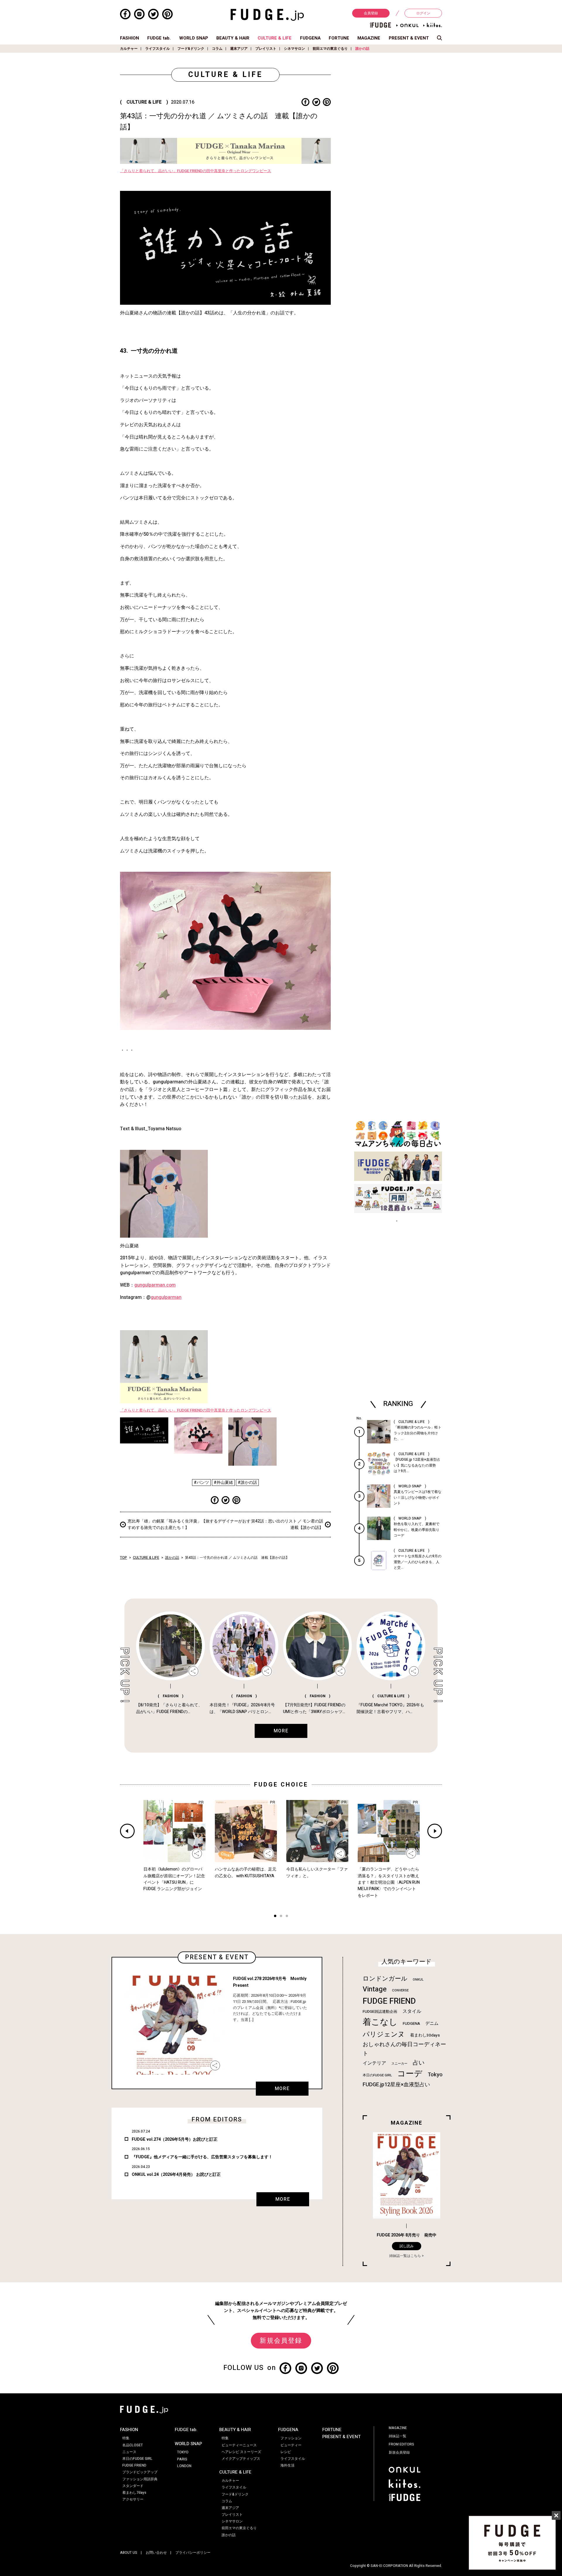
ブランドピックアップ (140, 2472)
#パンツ (201, 1483)
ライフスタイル (157, 49)
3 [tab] (287, 1917)
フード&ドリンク (191, 49)
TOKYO (183, 2452)
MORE (282, 2089)
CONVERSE (400, 1990)
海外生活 (287, 2465)
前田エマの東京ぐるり (330, 49)
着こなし (380, 2022)
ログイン (423, 13)
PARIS (182, 2459)
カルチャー (129, 49)
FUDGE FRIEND (389, 2001)
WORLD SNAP (194, 38)
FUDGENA (310, 38)
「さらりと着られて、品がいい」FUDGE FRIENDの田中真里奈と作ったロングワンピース (196, 171)
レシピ (286, 2452)
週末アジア (239, 49)
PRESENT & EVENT (409, 38)
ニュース (129, 2452)
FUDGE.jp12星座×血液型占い (396, 2085)
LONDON (184, 2466)
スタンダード (133, 2486)
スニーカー (399, 2064)
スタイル (412, 2011)
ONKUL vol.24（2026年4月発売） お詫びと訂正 (176, 2175)
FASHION (130, 38)
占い (419, 2063)
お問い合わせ (156, 2553)
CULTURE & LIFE (275, 38)
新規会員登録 (281, 2341)
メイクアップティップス (241, 2459)
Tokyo (435, 2075)
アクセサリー (133, 2499)
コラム (217, 49)
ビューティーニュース (239, 2445)
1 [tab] (275, 1917)
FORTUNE (339, 38)
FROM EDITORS (401, 2444)
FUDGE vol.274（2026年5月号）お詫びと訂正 (175, 2139)
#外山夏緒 (223, 1483)
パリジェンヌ (384, 2034)
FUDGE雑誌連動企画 (380, 2012)
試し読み (407, 2246)
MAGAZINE (369, 38)
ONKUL (418, 1980)
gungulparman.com (155, 1285)
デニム (432, 2023)
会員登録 (371, 13)
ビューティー (291, 2445)
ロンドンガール (385, 1979)
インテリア (374, 2063)
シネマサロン (294, 49)
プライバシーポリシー (193, 2553)
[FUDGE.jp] (267, 15)
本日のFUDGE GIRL (377, 2075)
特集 (126, 2438)
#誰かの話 (247, 1483)
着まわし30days (425, 2035)
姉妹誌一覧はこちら (405, 2256)
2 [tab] (281, 1917)
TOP (124, 1558)
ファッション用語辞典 (140, 2479)
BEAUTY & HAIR (233, 38)
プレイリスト (266, 49)
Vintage (375, 1989)
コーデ (410, 2074)
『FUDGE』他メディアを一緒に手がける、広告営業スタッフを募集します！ (202, 2157)
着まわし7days (134, 2493)
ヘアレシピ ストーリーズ (241, 2452)
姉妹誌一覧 (397, 2436)
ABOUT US (129, 2553)
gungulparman (166, 1297)
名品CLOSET (133, 2445)
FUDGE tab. (159, 38)
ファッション (291, 2438)
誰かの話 (362, 49)
